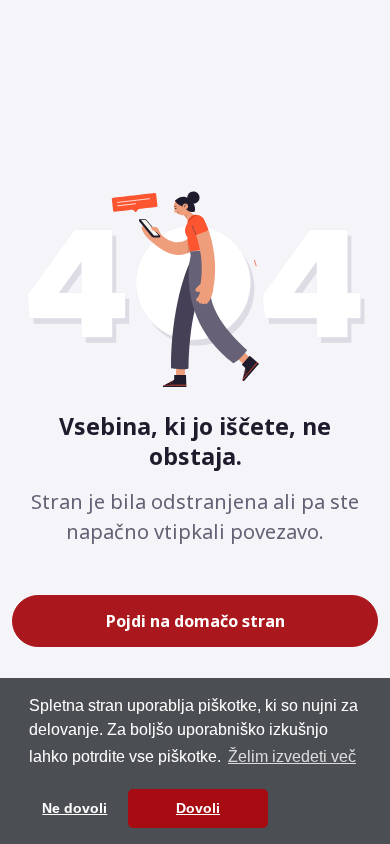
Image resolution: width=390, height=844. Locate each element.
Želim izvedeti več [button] (292, 756)
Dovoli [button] (198, 808)
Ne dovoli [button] (74, 808)
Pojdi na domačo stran (195, 621)
